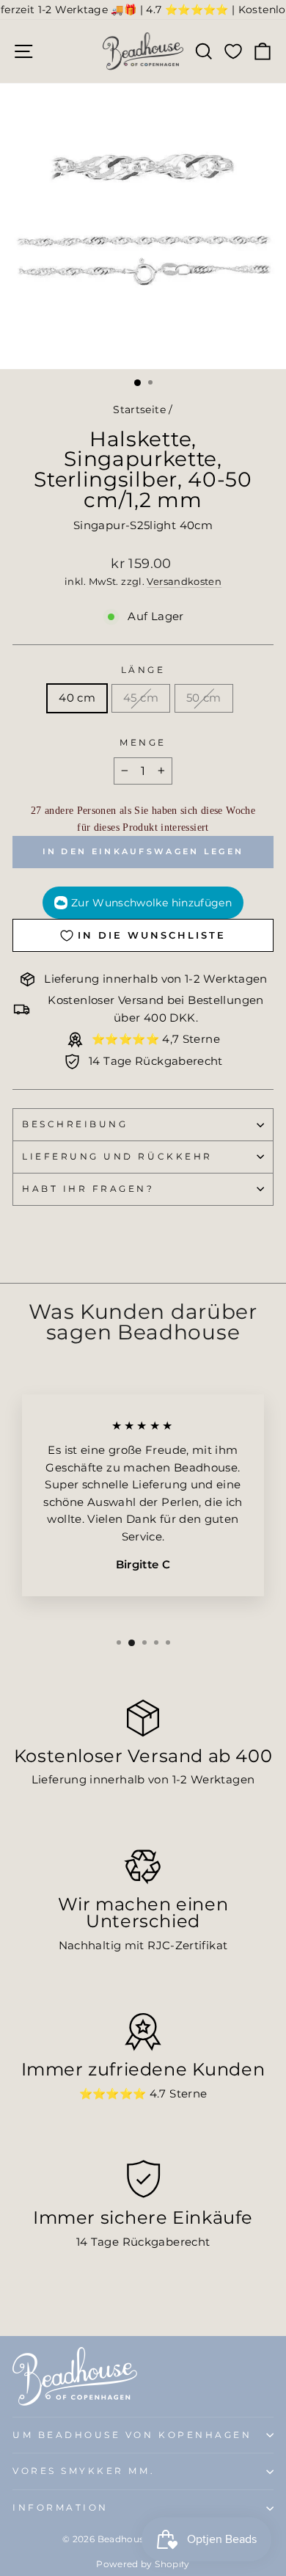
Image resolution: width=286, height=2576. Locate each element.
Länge (143, 670)
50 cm (204, 698)
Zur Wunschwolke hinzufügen (151, 903)
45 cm (141, 698)
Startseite (139, 410)
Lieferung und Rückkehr (117, 1157)
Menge (143, 743)
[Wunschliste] (233, 51)
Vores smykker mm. (84, 2471)
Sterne (188, 2094)
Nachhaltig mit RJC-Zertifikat (143, 1946)
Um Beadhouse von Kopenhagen (132, 2435)
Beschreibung (75, 1124)
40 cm (77, 698)
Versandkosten (184, 582)
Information (60, 2508)
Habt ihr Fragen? (88, 1189)
